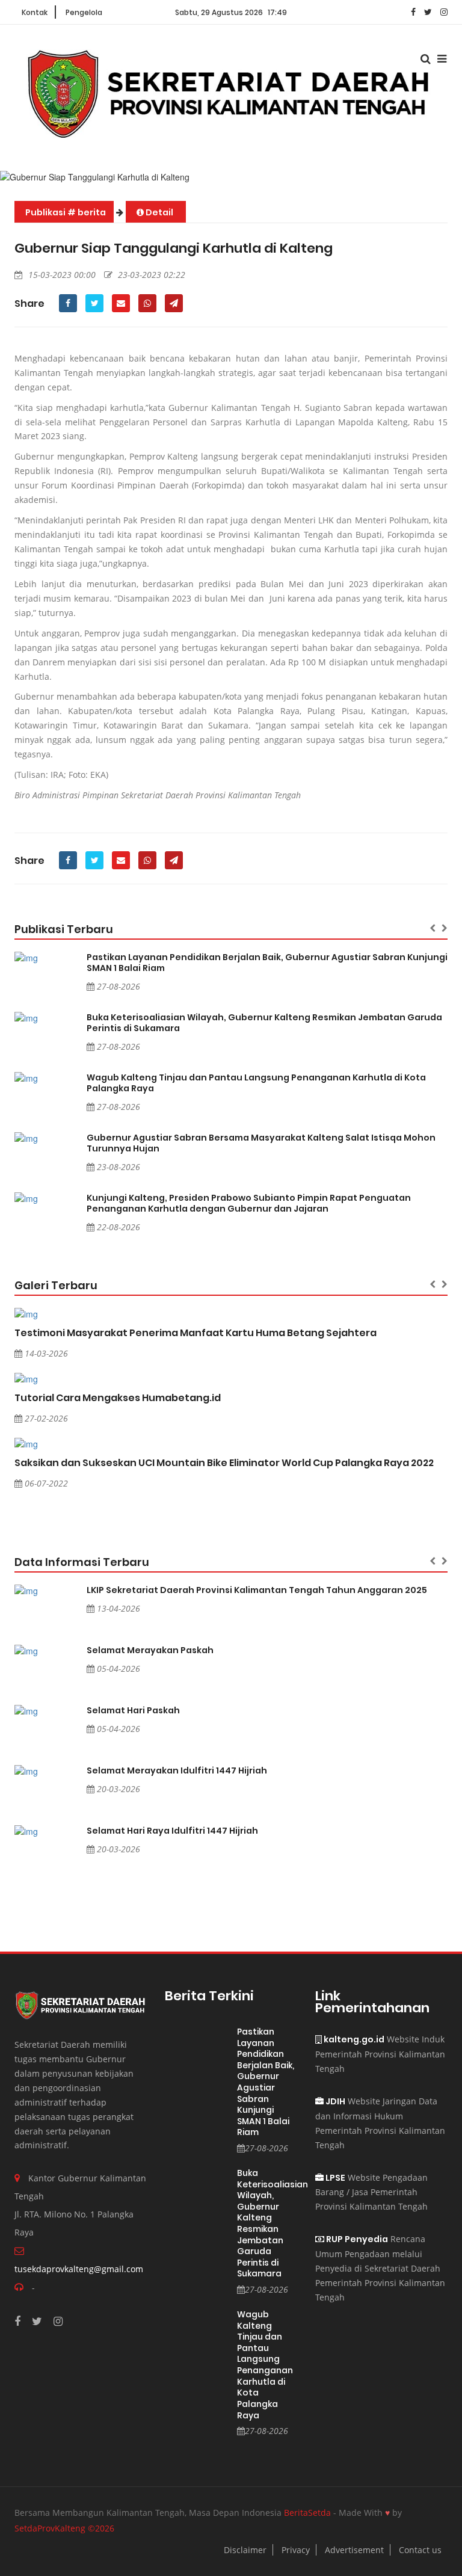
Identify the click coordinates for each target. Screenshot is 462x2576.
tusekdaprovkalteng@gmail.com (79, 2269)
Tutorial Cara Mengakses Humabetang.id (118, 1398)
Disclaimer (245, 2550)
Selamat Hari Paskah (133, 1710)
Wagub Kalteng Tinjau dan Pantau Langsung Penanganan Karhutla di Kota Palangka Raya (256, 1083)
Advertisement (354, 2550)
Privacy (296, 2550)
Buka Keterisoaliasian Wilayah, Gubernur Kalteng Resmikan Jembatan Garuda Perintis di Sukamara (264, 1023)
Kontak (35, 12)
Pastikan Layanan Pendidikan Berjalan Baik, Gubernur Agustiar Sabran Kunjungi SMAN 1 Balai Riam (267, 963)
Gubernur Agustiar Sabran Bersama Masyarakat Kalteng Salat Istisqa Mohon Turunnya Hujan (261, 1143)
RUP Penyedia (356, 2239)
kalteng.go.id (353, 2039)
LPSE (334, 2178)
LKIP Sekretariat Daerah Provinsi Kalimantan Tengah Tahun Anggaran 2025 (257, 1590)
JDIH (334, 2101)
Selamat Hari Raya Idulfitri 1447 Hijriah (172, 1831)
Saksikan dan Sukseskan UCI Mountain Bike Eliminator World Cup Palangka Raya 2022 (224, 1463)
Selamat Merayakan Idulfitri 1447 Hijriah (177, 1770)
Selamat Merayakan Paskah (150, 1650)
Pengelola (84, 12)
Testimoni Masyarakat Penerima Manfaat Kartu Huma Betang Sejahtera (196, 1333)
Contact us (420, 2550)
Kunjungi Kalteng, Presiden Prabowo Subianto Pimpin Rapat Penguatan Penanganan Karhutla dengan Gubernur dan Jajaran (249, 1203)
